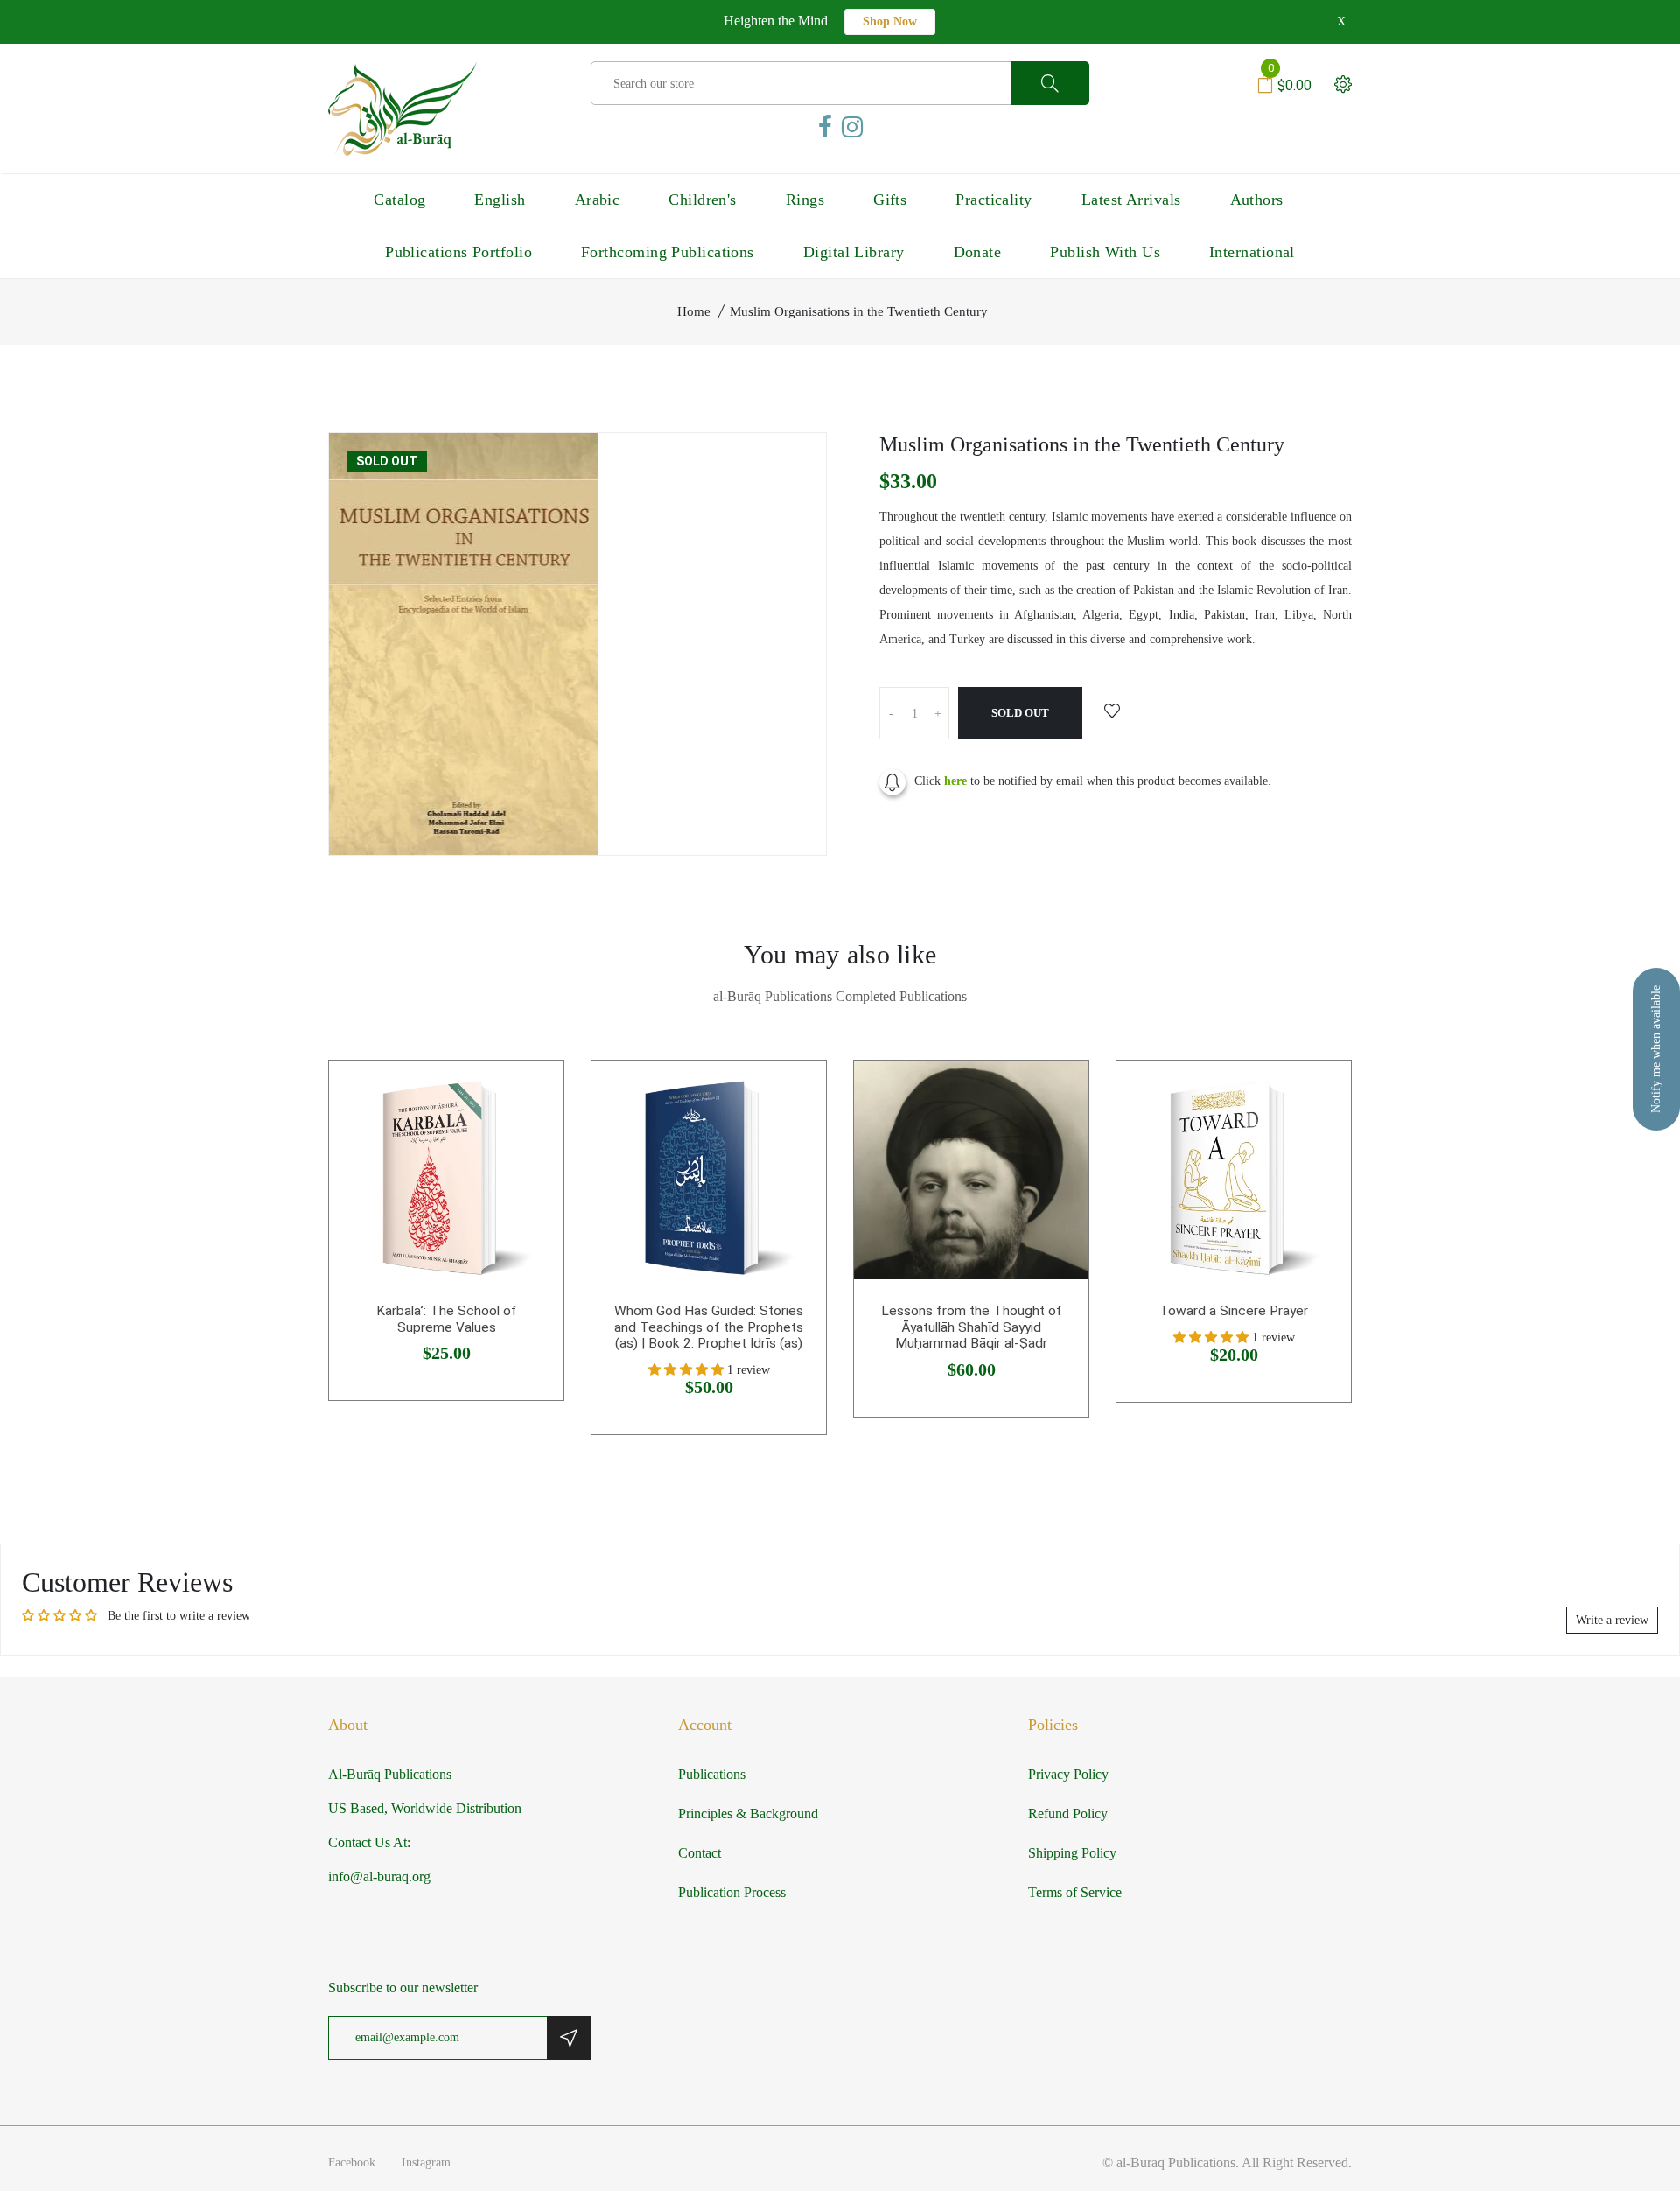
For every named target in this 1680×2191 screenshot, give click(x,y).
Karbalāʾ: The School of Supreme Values (447, 1319)
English (500, 199)
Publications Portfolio (458, 252)
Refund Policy (1068, 1813)
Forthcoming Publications (668, 252)
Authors (1257, 199)
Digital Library (854, 252)
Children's (703, 199)
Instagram (426, 2163)
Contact (700, 1853)
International (1252, 252)
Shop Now (890, 21)
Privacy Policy (1068, 1774)
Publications (712, 1774)
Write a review (1612, 1620)
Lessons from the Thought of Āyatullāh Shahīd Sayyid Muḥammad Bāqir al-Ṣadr (972, 1327)
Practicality (994, 199)
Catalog (399, 199)
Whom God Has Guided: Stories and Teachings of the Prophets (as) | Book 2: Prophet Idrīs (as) (709, 1327)
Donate (978, 252)
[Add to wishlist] (1112, 712)
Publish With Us (1105, 252)
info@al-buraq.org (379, 1876)
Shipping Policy (1072, 1853)
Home (694, 311)
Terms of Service (1075, 1892)
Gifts (890, 199)
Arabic (598, 199)
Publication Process (732, 1892)
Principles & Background (748, 1813)
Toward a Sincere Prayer (1234, 1311)
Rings (805, 199)
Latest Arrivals (1131, 199)
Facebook (352, 2163)
